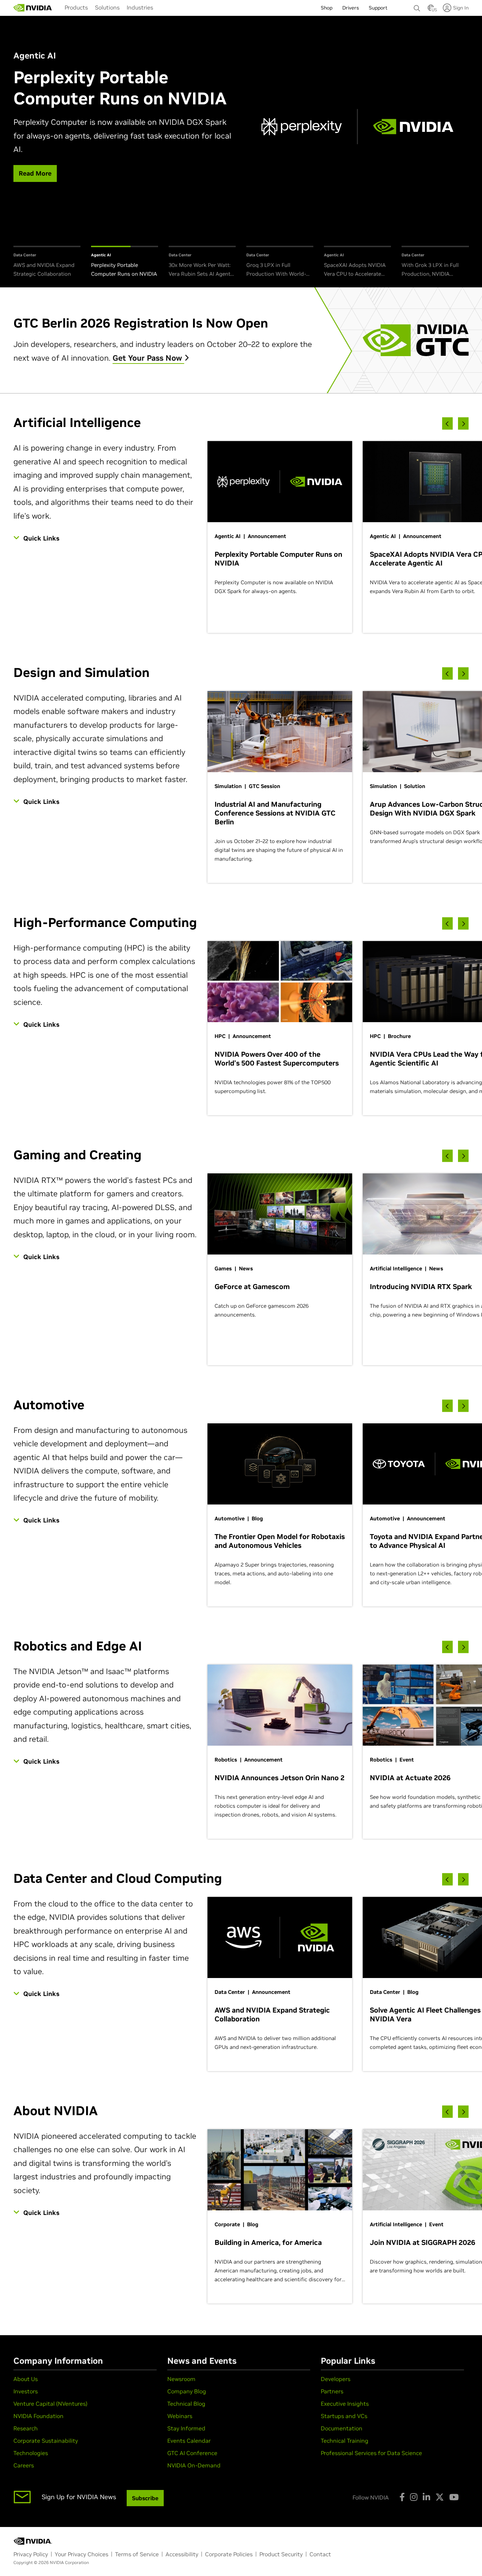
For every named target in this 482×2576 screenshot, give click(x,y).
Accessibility (182, 2554)
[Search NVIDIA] (417, 6)
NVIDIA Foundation (38, 2416)
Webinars (180, 2416)
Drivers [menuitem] (351, 8)
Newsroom (181, 2379)
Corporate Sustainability (46, 2441)
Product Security (281, 2554)
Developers (336, 2379)
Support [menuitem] (378, 8)
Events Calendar (189, 2441)
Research (26, 2428)
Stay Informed (186, 2428)
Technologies (31, 2453)
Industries (140, 7)
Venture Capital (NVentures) (50, 2404)
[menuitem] (76, 7)
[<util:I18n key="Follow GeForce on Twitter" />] (440, 2497)
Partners (332, 2391)
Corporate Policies (229, 2554)
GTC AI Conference (192, 2453)
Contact (320, 2554)
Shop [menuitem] (327, 8)
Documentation (342, 2428)
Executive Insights (345, 2404)
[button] (431, 10)
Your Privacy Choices (82, 2554)
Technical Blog (186, 2404)
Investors (26, 2391)
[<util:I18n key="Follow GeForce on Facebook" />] (402, 2497)
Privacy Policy (31, 2554)
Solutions (107, 7)
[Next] (463, 424)
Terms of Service (137, 2554)
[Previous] (447, 424)
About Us (26, 2379)
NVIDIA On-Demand (194, 2465)
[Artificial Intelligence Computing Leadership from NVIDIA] (33, 8)
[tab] (47, 262)
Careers (24, 2465)
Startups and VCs (344, 2416)
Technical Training (345, 2441)
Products (76, 7)
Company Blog (187, 2391)
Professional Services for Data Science (371, 2453)
